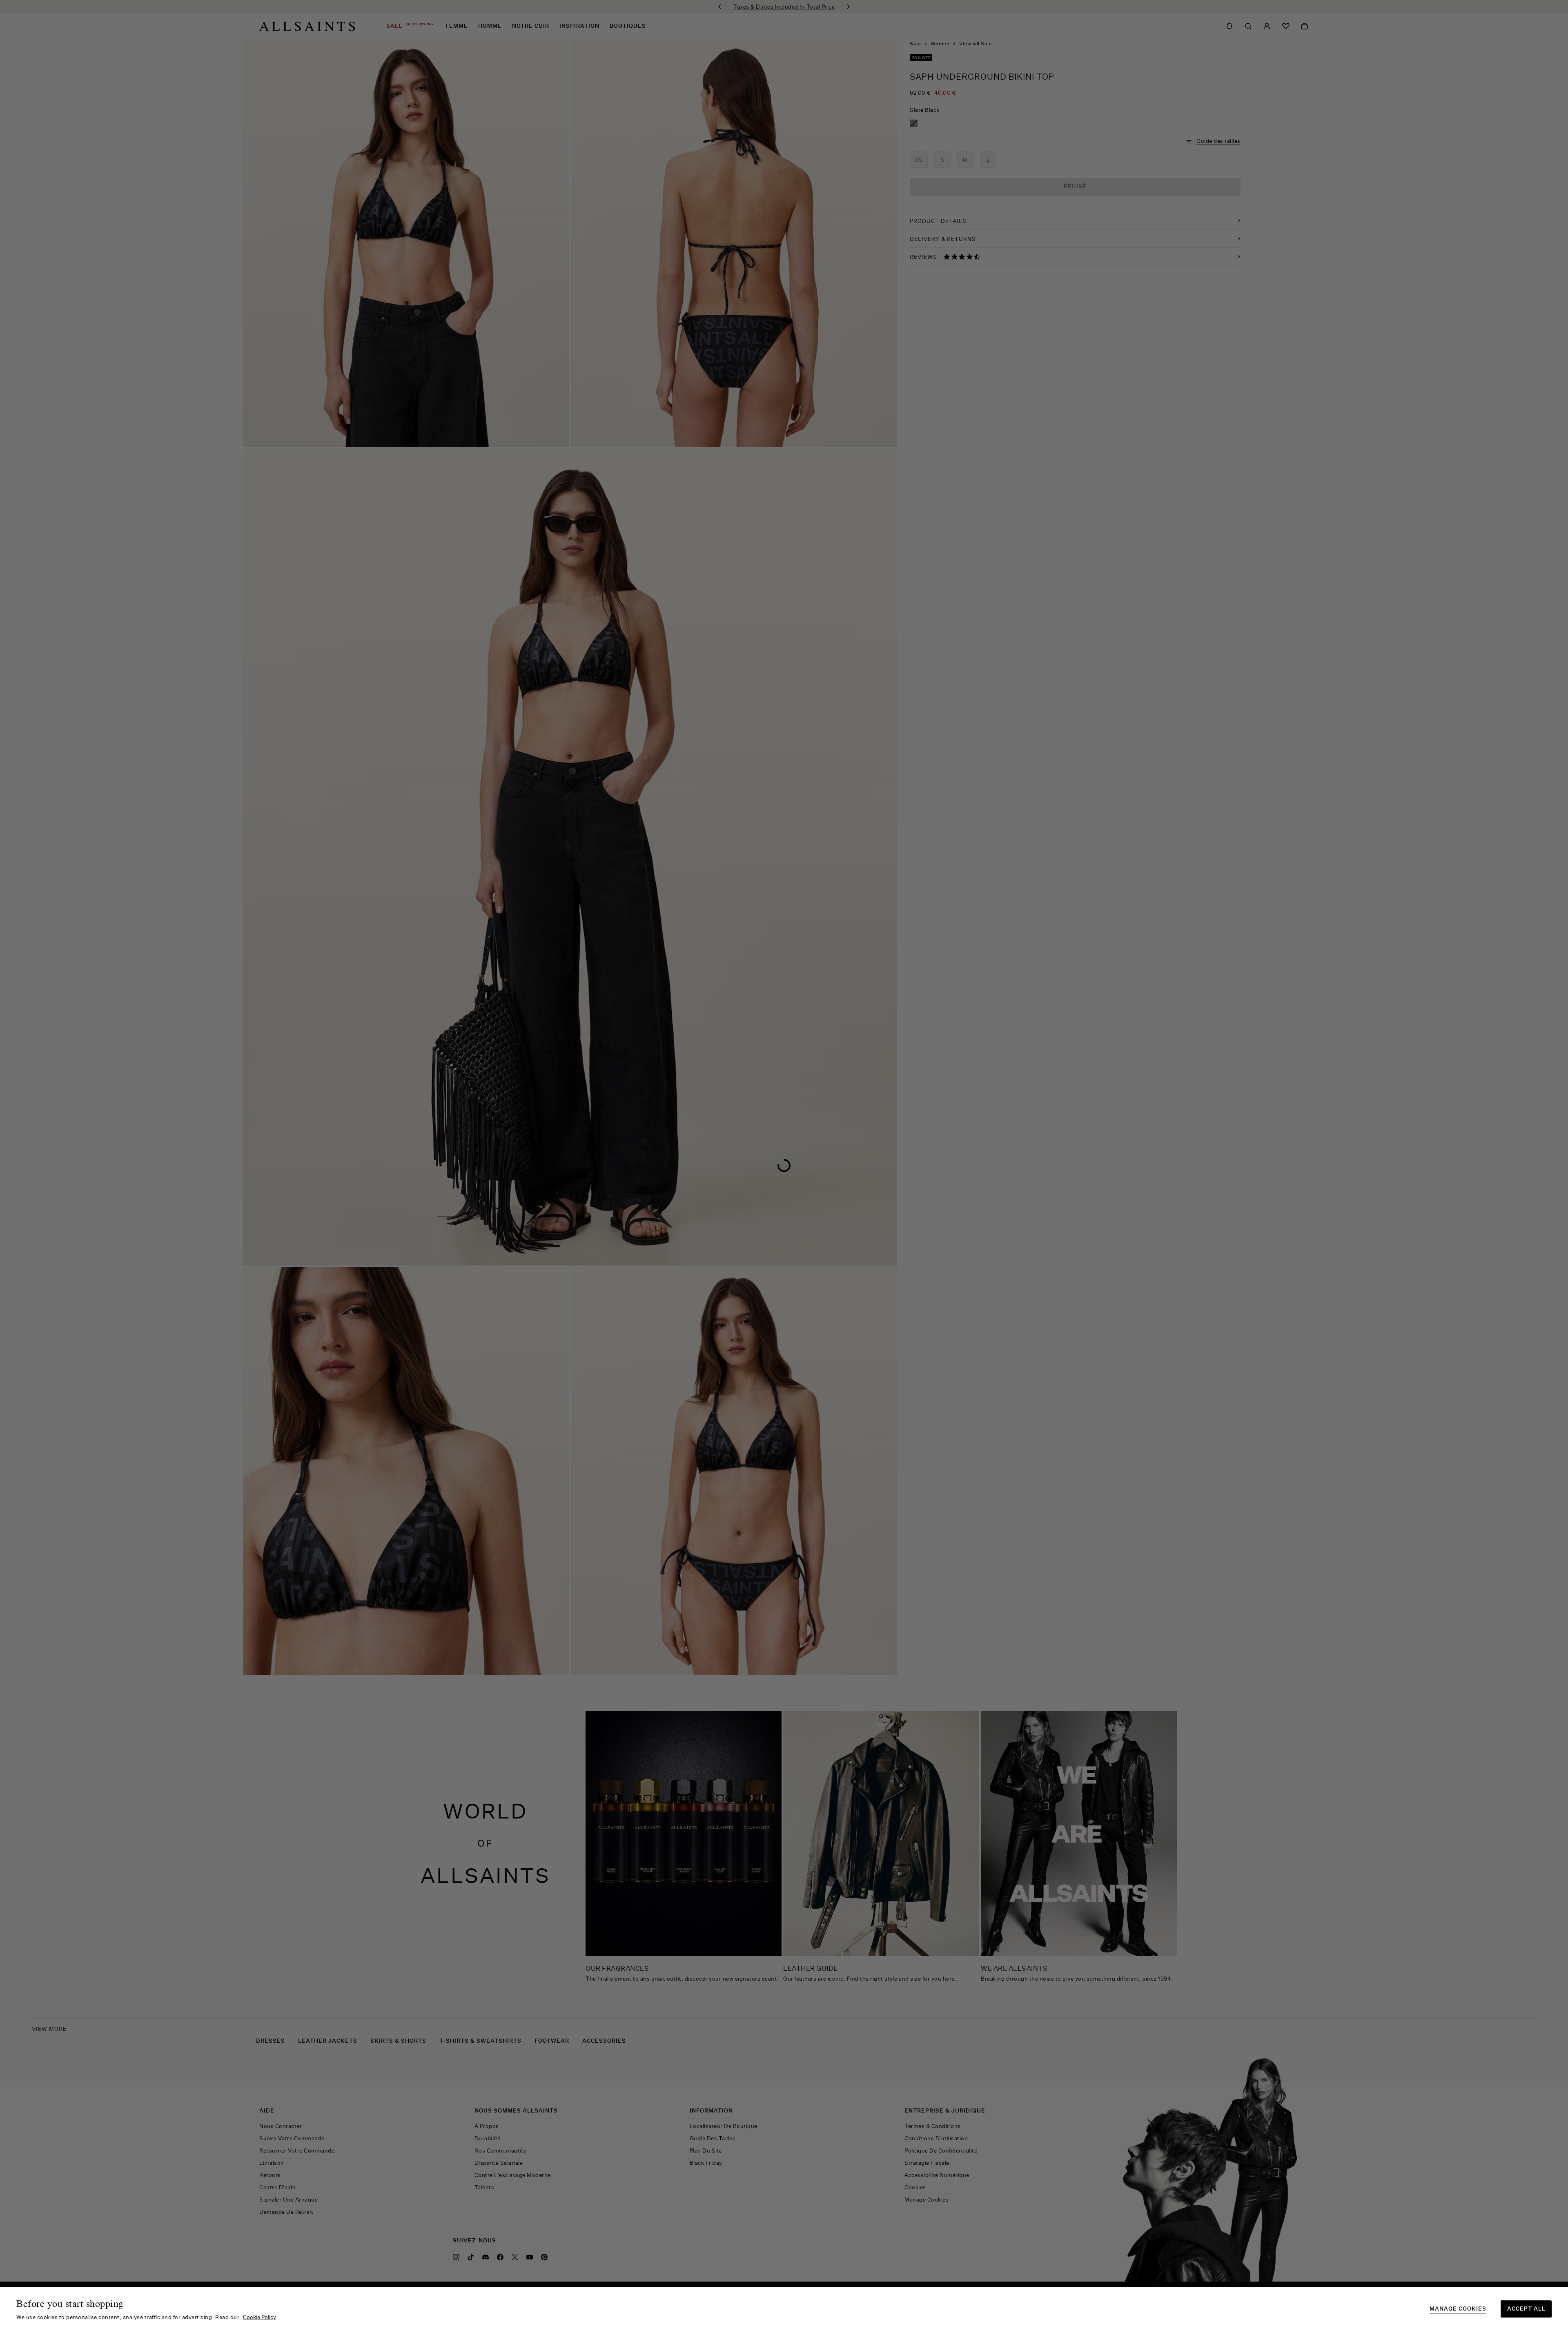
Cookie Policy (259, 2317)
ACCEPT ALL (1526, 2309)
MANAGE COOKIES (1458, 2309)
